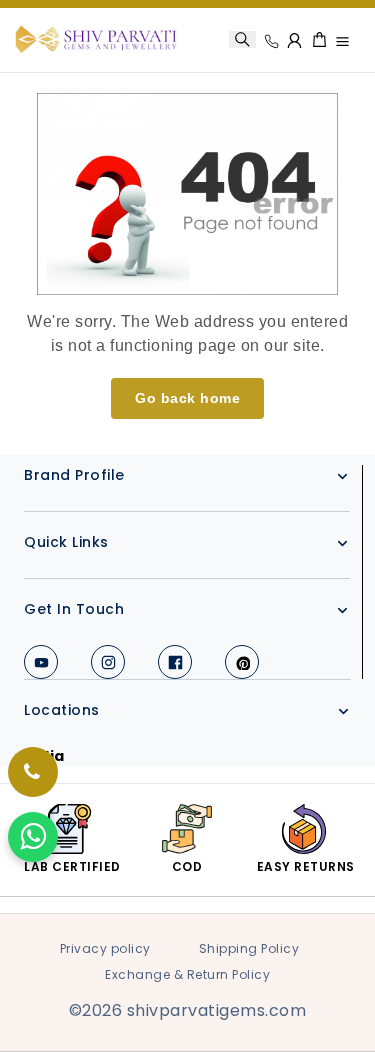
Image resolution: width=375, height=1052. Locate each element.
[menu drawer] (342, 41)
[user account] (295, 39)
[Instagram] (108, 662)
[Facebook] (175, 662)
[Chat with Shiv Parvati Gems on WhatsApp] (33, 837)
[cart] (319, 40)
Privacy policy (105, 948)
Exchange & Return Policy (187, 974)
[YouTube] (41, 662)
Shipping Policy (249, 948)
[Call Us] (271, 41)
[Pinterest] (242, 662)
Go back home (187, 398)
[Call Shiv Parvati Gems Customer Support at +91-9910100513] (33, 772)
